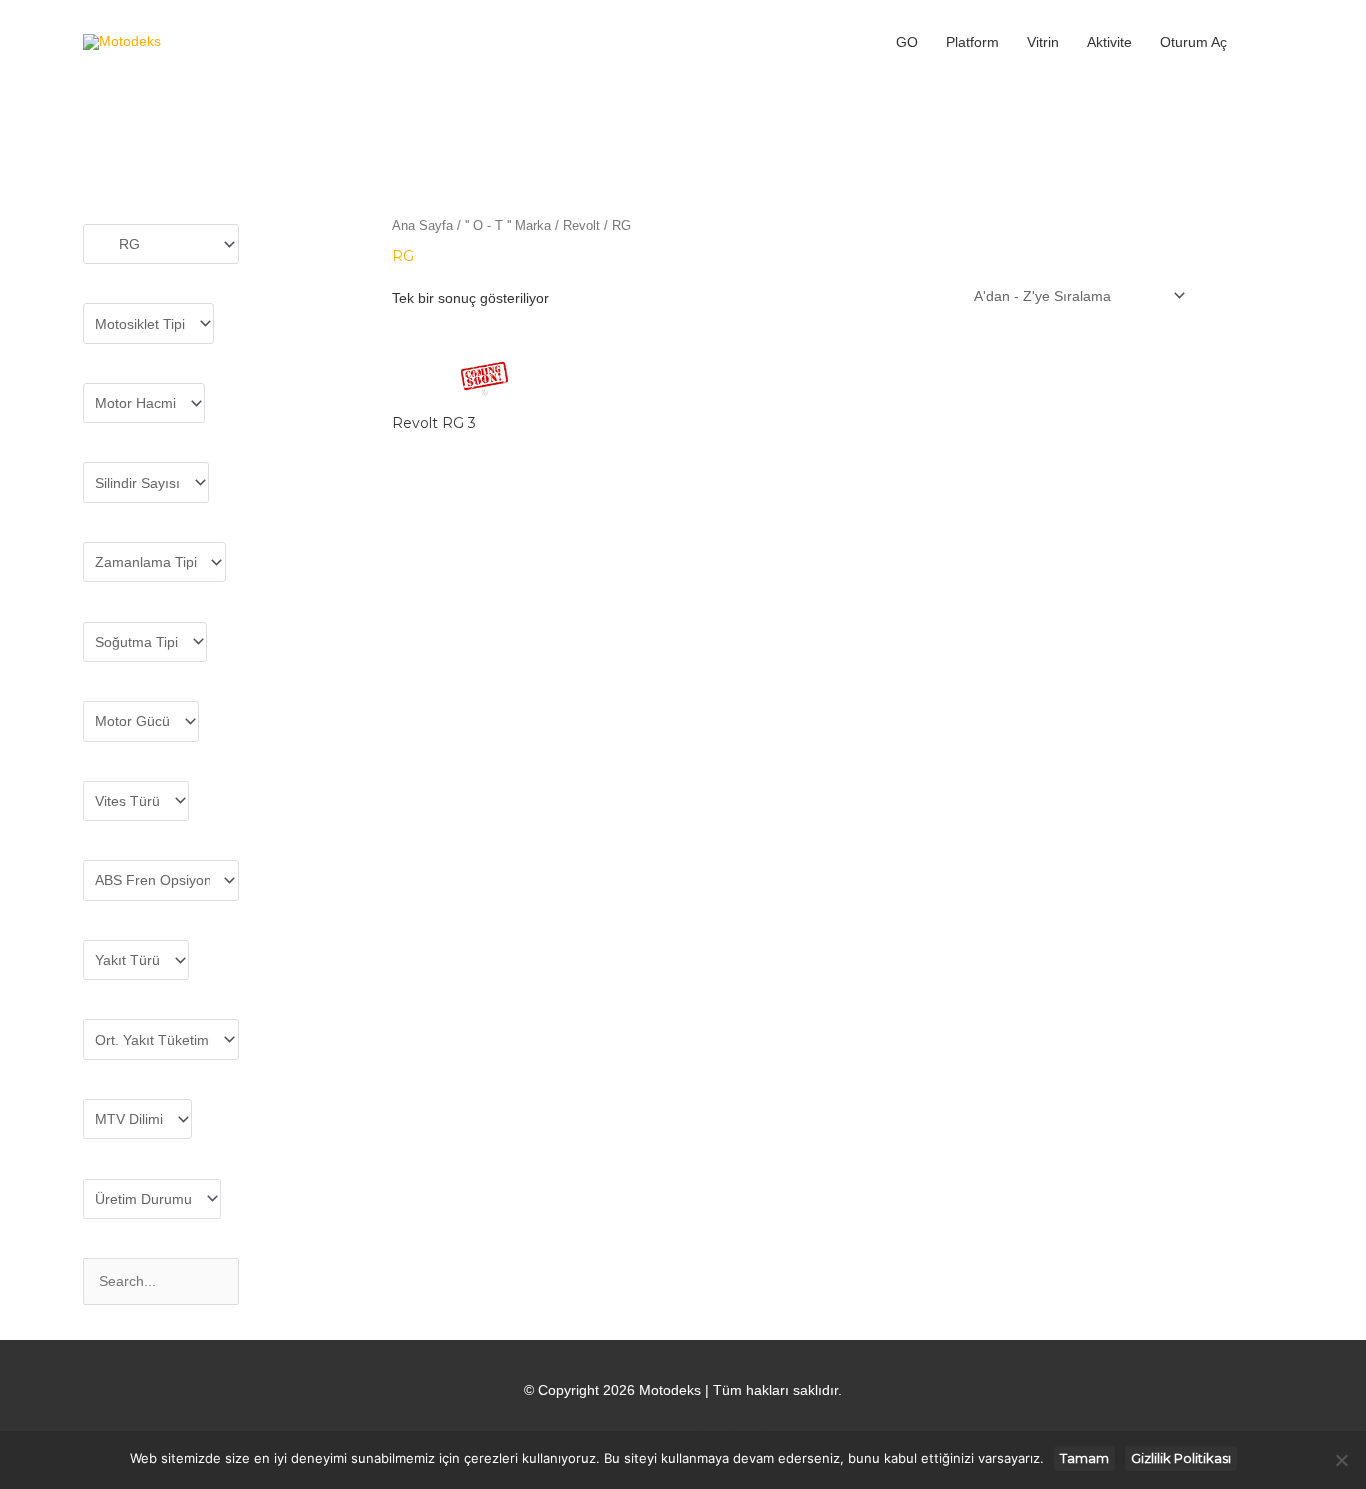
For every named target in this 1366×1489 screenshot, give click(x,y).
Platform (972, 42)
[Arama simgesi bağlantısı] (1262, 42)
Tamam (1084, 1458)
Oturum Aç (1193, 42)
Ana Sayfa (422, 225)
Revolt (581, 225)
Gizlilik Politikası (1181, 1458)
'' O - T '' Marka (508, 225)
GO (907, 42)
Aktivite (1109, 42)
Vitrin (1043, 42)
